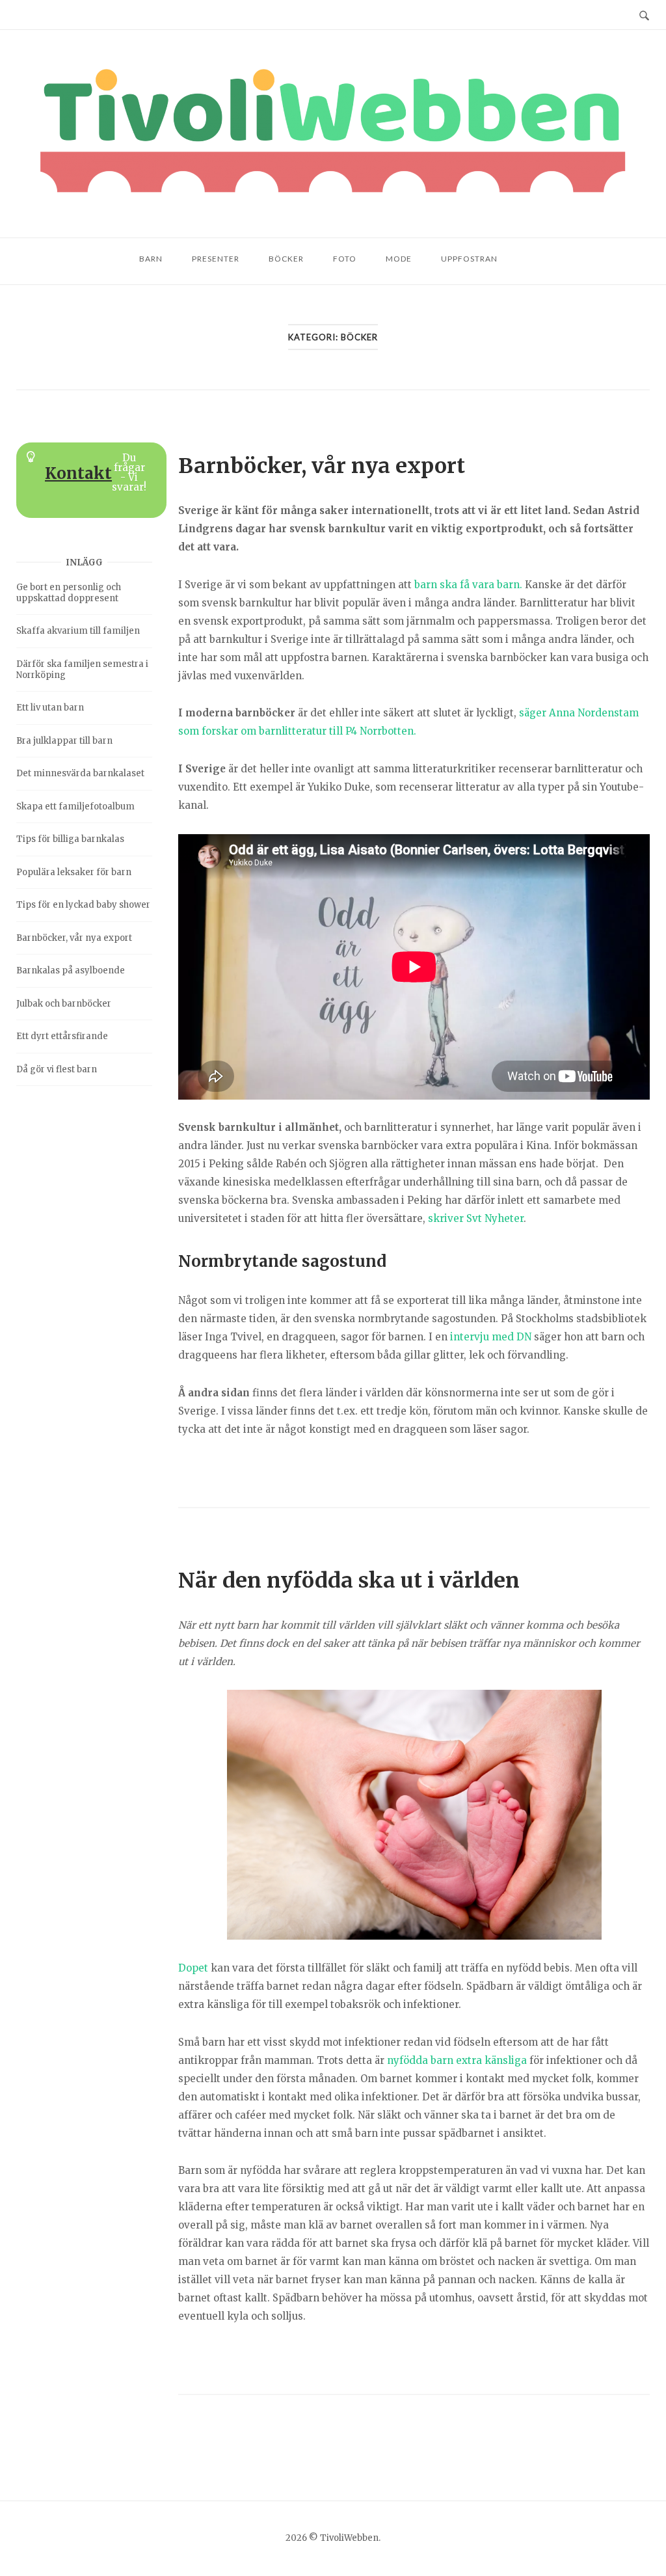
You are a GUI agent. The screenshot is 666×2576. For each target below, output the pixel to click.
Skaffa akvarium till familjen (78, 631)
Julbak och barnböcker (64, 1004)
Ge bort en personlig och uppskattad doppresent (69, 593)
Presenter (216, 259)
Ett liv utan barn (50, 708)
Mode (399, 259)
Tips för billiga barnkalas (70, 839)
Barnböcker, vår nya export (322, 466)
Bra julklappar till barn (64, 741)
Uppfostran (469, 259)
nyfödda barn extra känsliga (457, 2060)
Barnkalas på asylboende (71, 970)
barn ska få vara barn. (468, 585)
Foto (345, 259)
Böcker (286, 259)
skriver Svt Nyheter (476, 1218)
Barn (151, 259)
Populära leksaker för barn (74, 872)
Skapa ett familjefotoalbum (75, 807)
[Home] (333, 134)
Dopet (193, 1968)
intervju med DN (491, 1337)
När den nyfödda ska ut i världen (349, 1580)
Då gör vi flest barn (57, 1069)
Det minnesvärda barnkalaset (80, 773)
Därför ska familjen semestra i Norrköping (82, 670)
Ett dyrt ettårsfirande (62, 1036)
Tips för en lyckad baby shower (83, 905)
